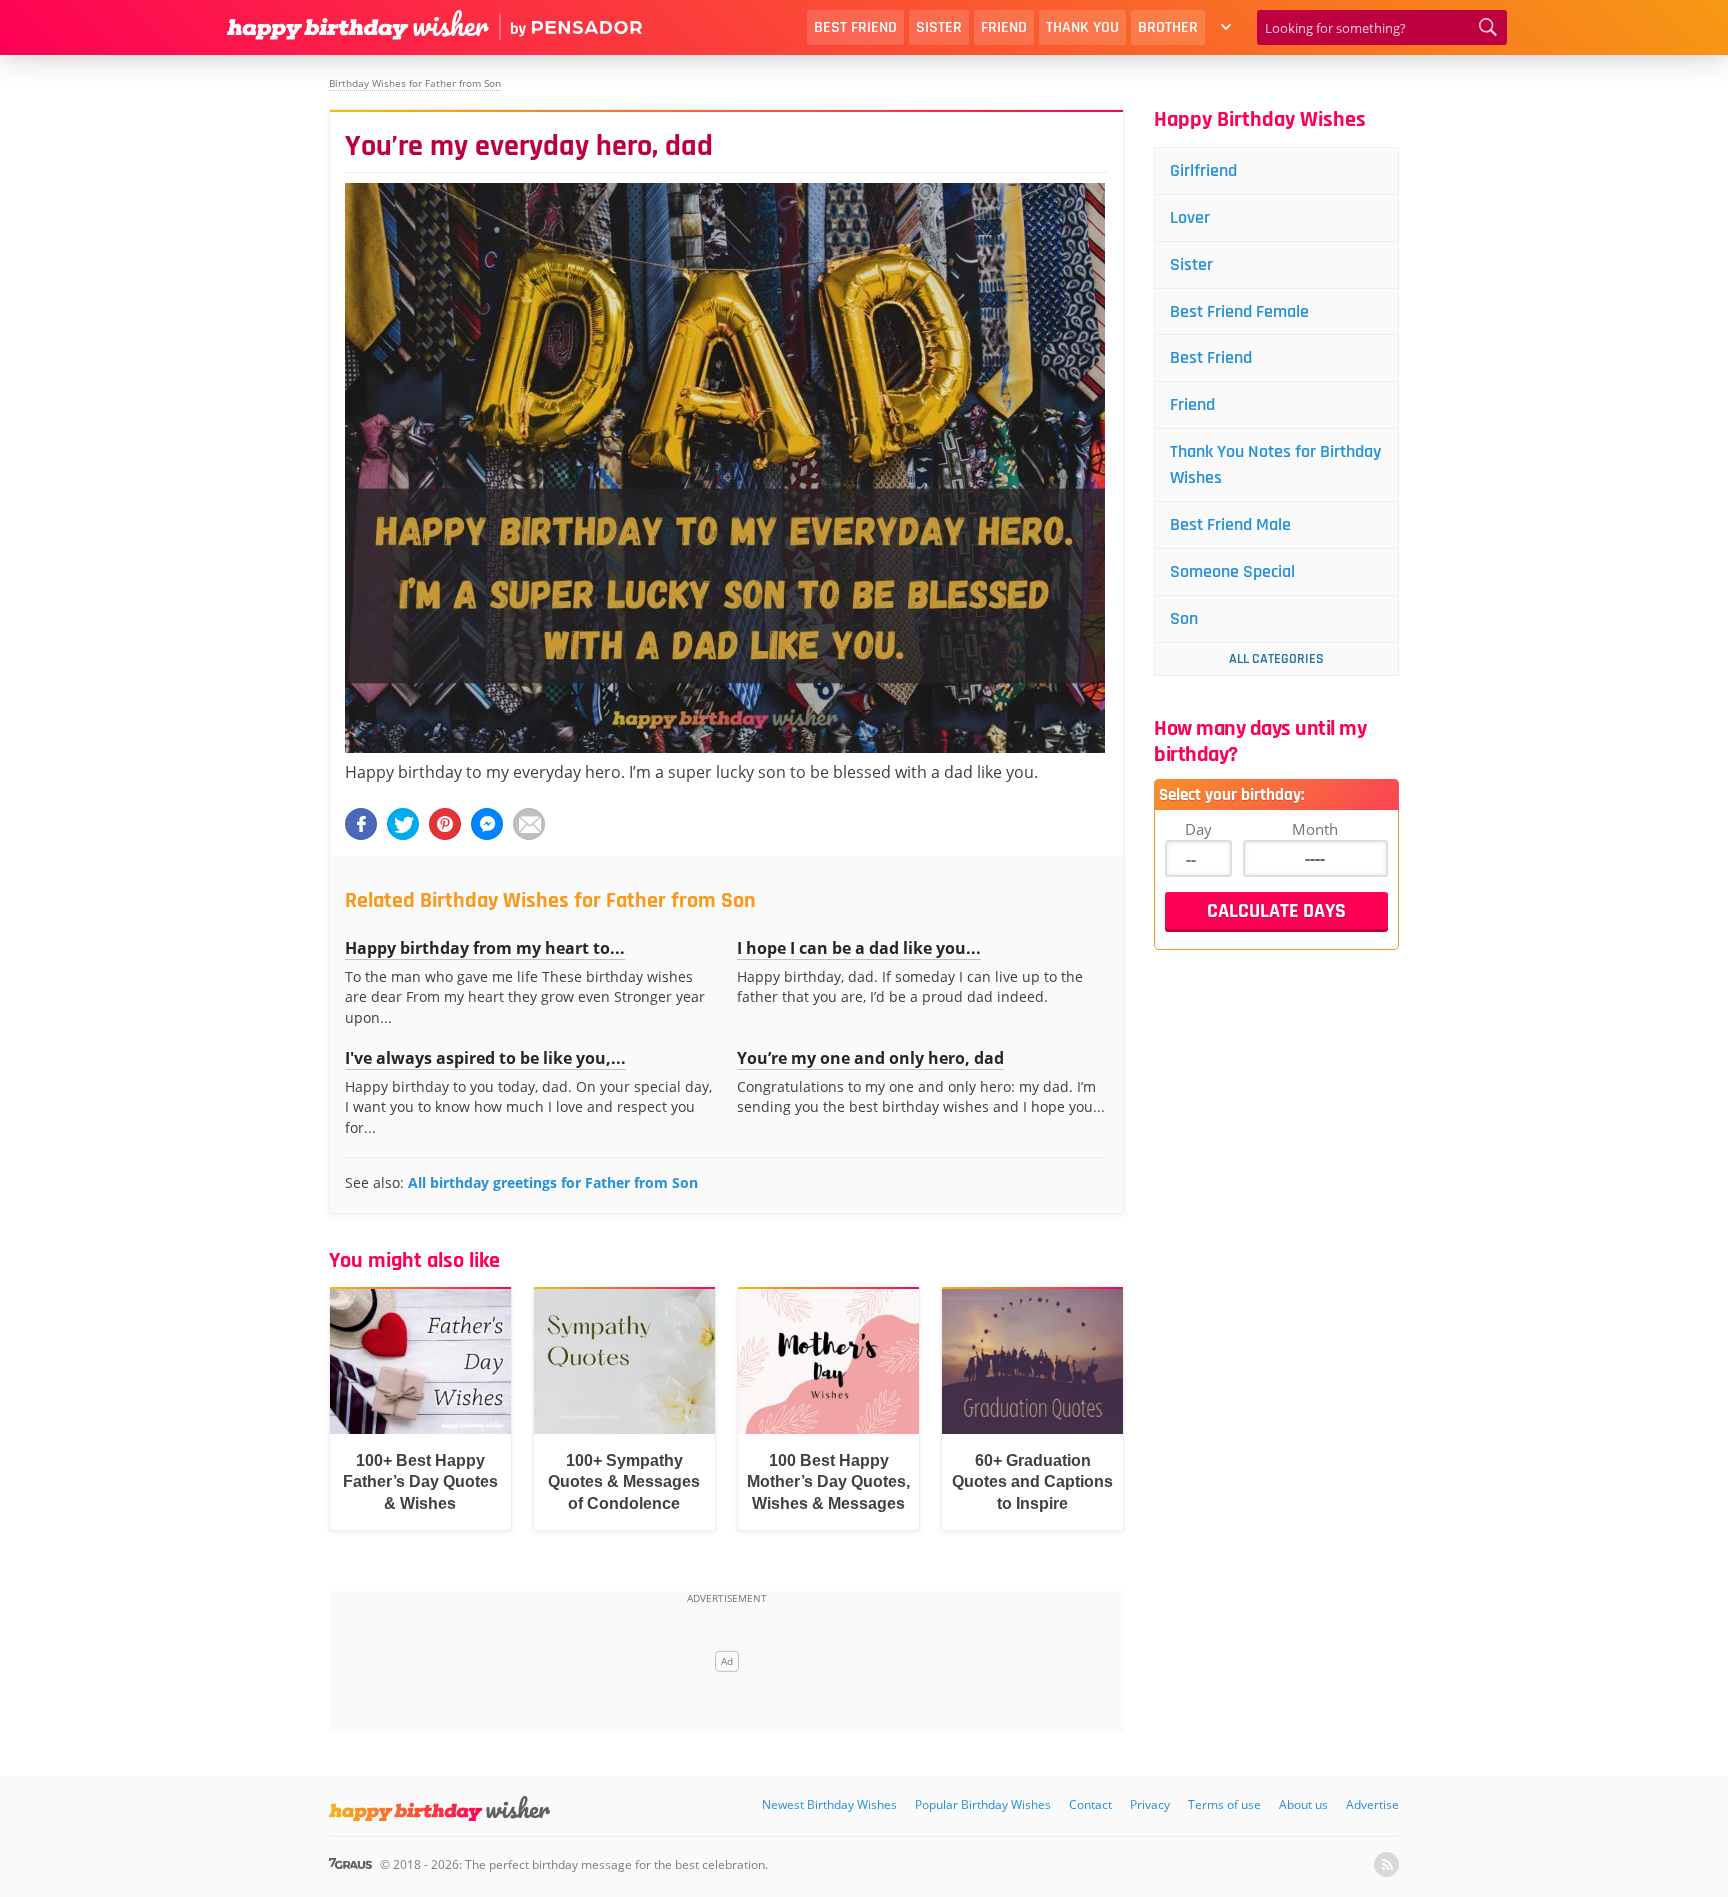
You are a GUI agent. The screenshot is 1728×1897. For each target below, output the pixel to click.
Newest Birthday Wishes (829, 1804)
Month (1315, 829)
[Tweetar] (403, 824)
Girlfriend (1203, 170)
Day (1198, 829)
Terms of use (1224, 1804)
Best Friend (855, 27)
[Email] (529, 824)
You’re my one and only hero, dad (870, 1058)
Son (1184, 618)
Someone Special (1232, 571)
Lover (1190, 217)
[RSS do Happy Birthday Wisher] (1386, 1864)
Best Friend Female (1239, 311)
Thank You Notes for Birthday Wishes (1275, 464)
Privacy (1150, 1804)
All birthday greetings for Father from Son (553, 1182)
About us (1303, 1804)
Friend (1004, 27)
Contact (1090, 1804)
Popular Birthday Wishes (983, 1804)
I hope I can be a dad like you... (859, 948)
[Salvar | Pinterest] (445, 824)
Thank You (1082, 27)
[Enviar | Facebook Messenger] (487, 824)
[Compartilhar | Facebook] (361, 824)
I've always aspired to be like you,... (485, 1058)
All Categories (1276, 659)
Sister (939, 27)
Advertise (1372, 1804)
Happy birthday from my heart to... (485, 948)
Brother (1168, 27)
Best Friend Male (1230, 524)
